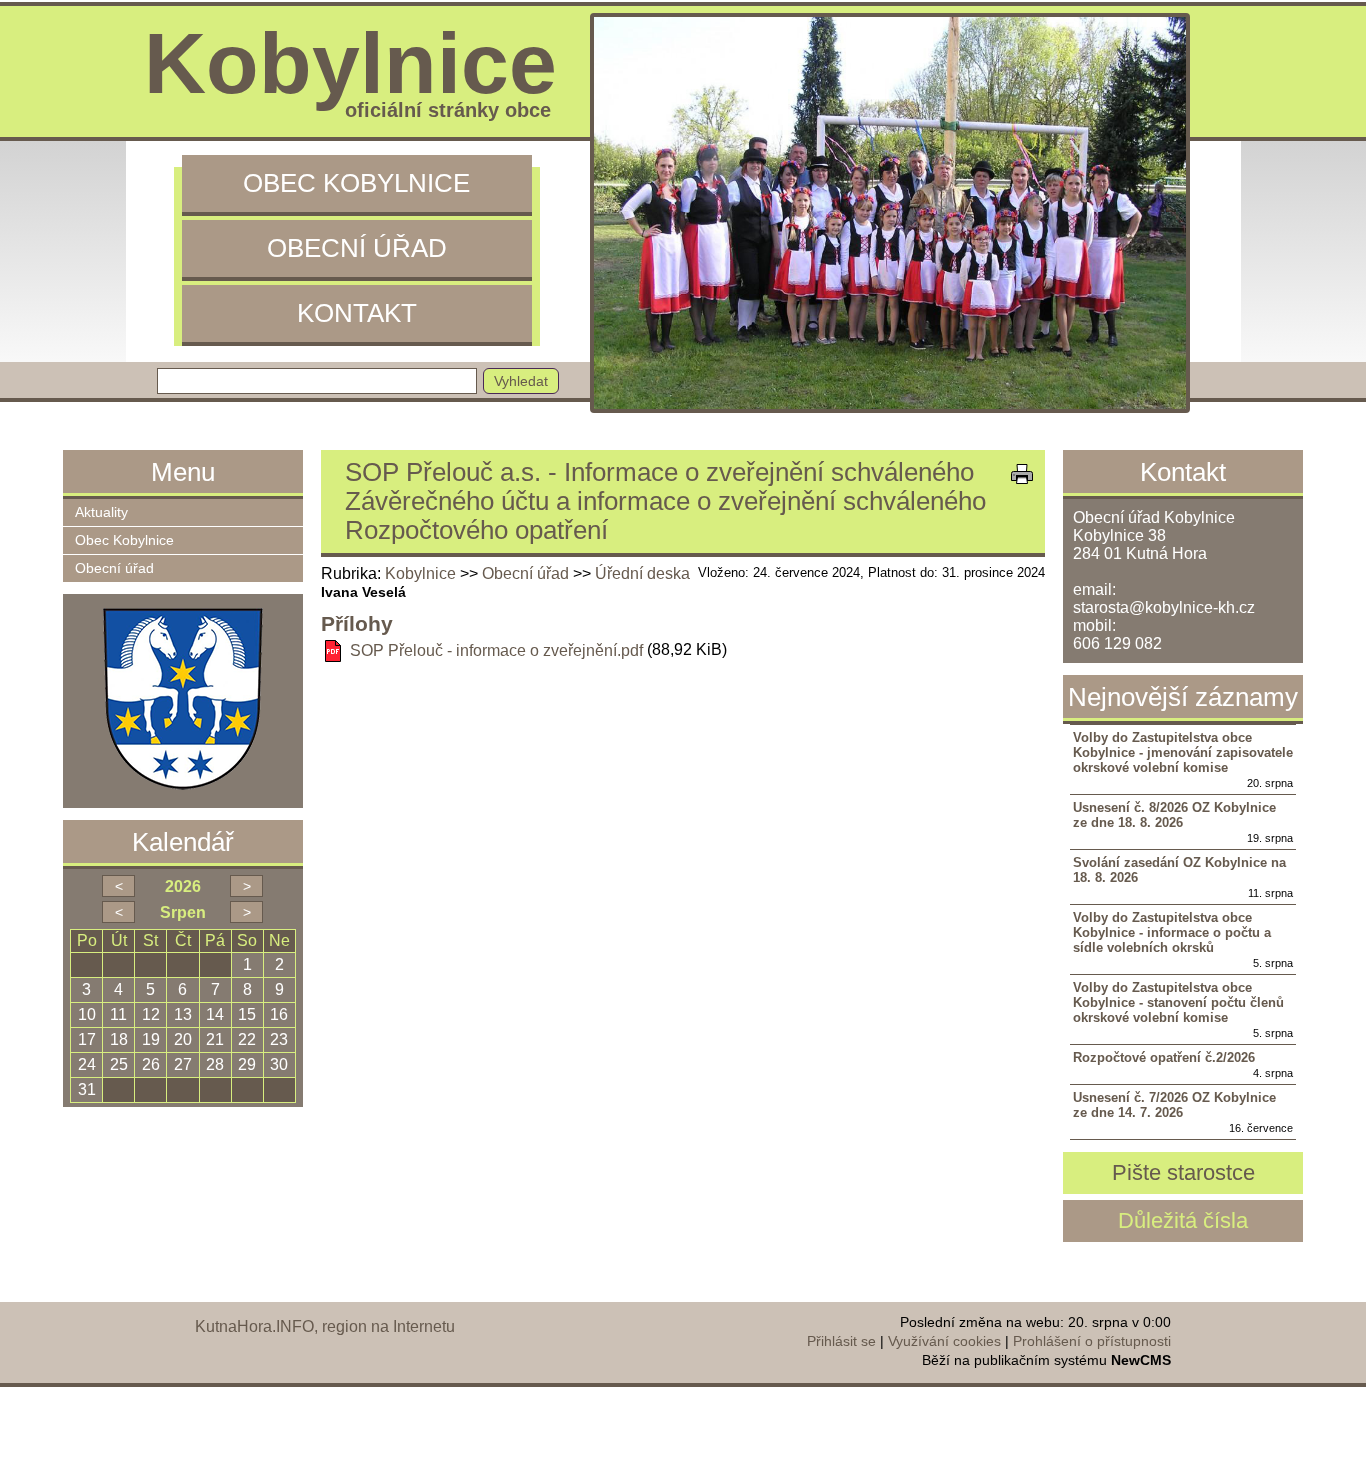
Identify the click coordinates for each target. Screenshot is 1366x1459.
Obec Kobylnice (356, 183)
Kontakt (357, 313)
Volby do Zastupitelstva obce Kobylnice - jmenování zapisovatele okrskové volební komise (1183, 752)
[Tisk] (1022, 474)
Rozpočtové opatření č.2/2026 (1164, 1057)
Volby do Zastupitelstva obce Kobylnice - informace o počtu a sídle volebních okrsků (1172, 932)
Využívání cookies (944, 1341)
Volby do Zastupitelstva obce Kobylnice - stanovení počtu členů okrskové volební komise (1178, 1002)
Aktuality (101, 512)
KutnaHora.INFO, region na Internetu (325, 1326)
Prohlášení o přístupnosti (1092, 1341)
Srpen (183, 912)
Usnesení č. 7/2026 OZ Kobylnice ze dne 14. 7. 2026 (1174, 1105)
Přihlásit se (841, 1341)
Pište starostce (1183, 1172)
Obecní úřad (357, 248)
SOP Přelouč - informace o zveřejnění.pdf (496, 650)
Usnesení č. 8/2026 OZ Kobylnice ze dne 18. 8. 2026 (1174, 815)
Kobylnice (420, 573)
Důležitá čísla (1183, 1220)
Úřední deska (642, 573)
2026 (183, 886)
